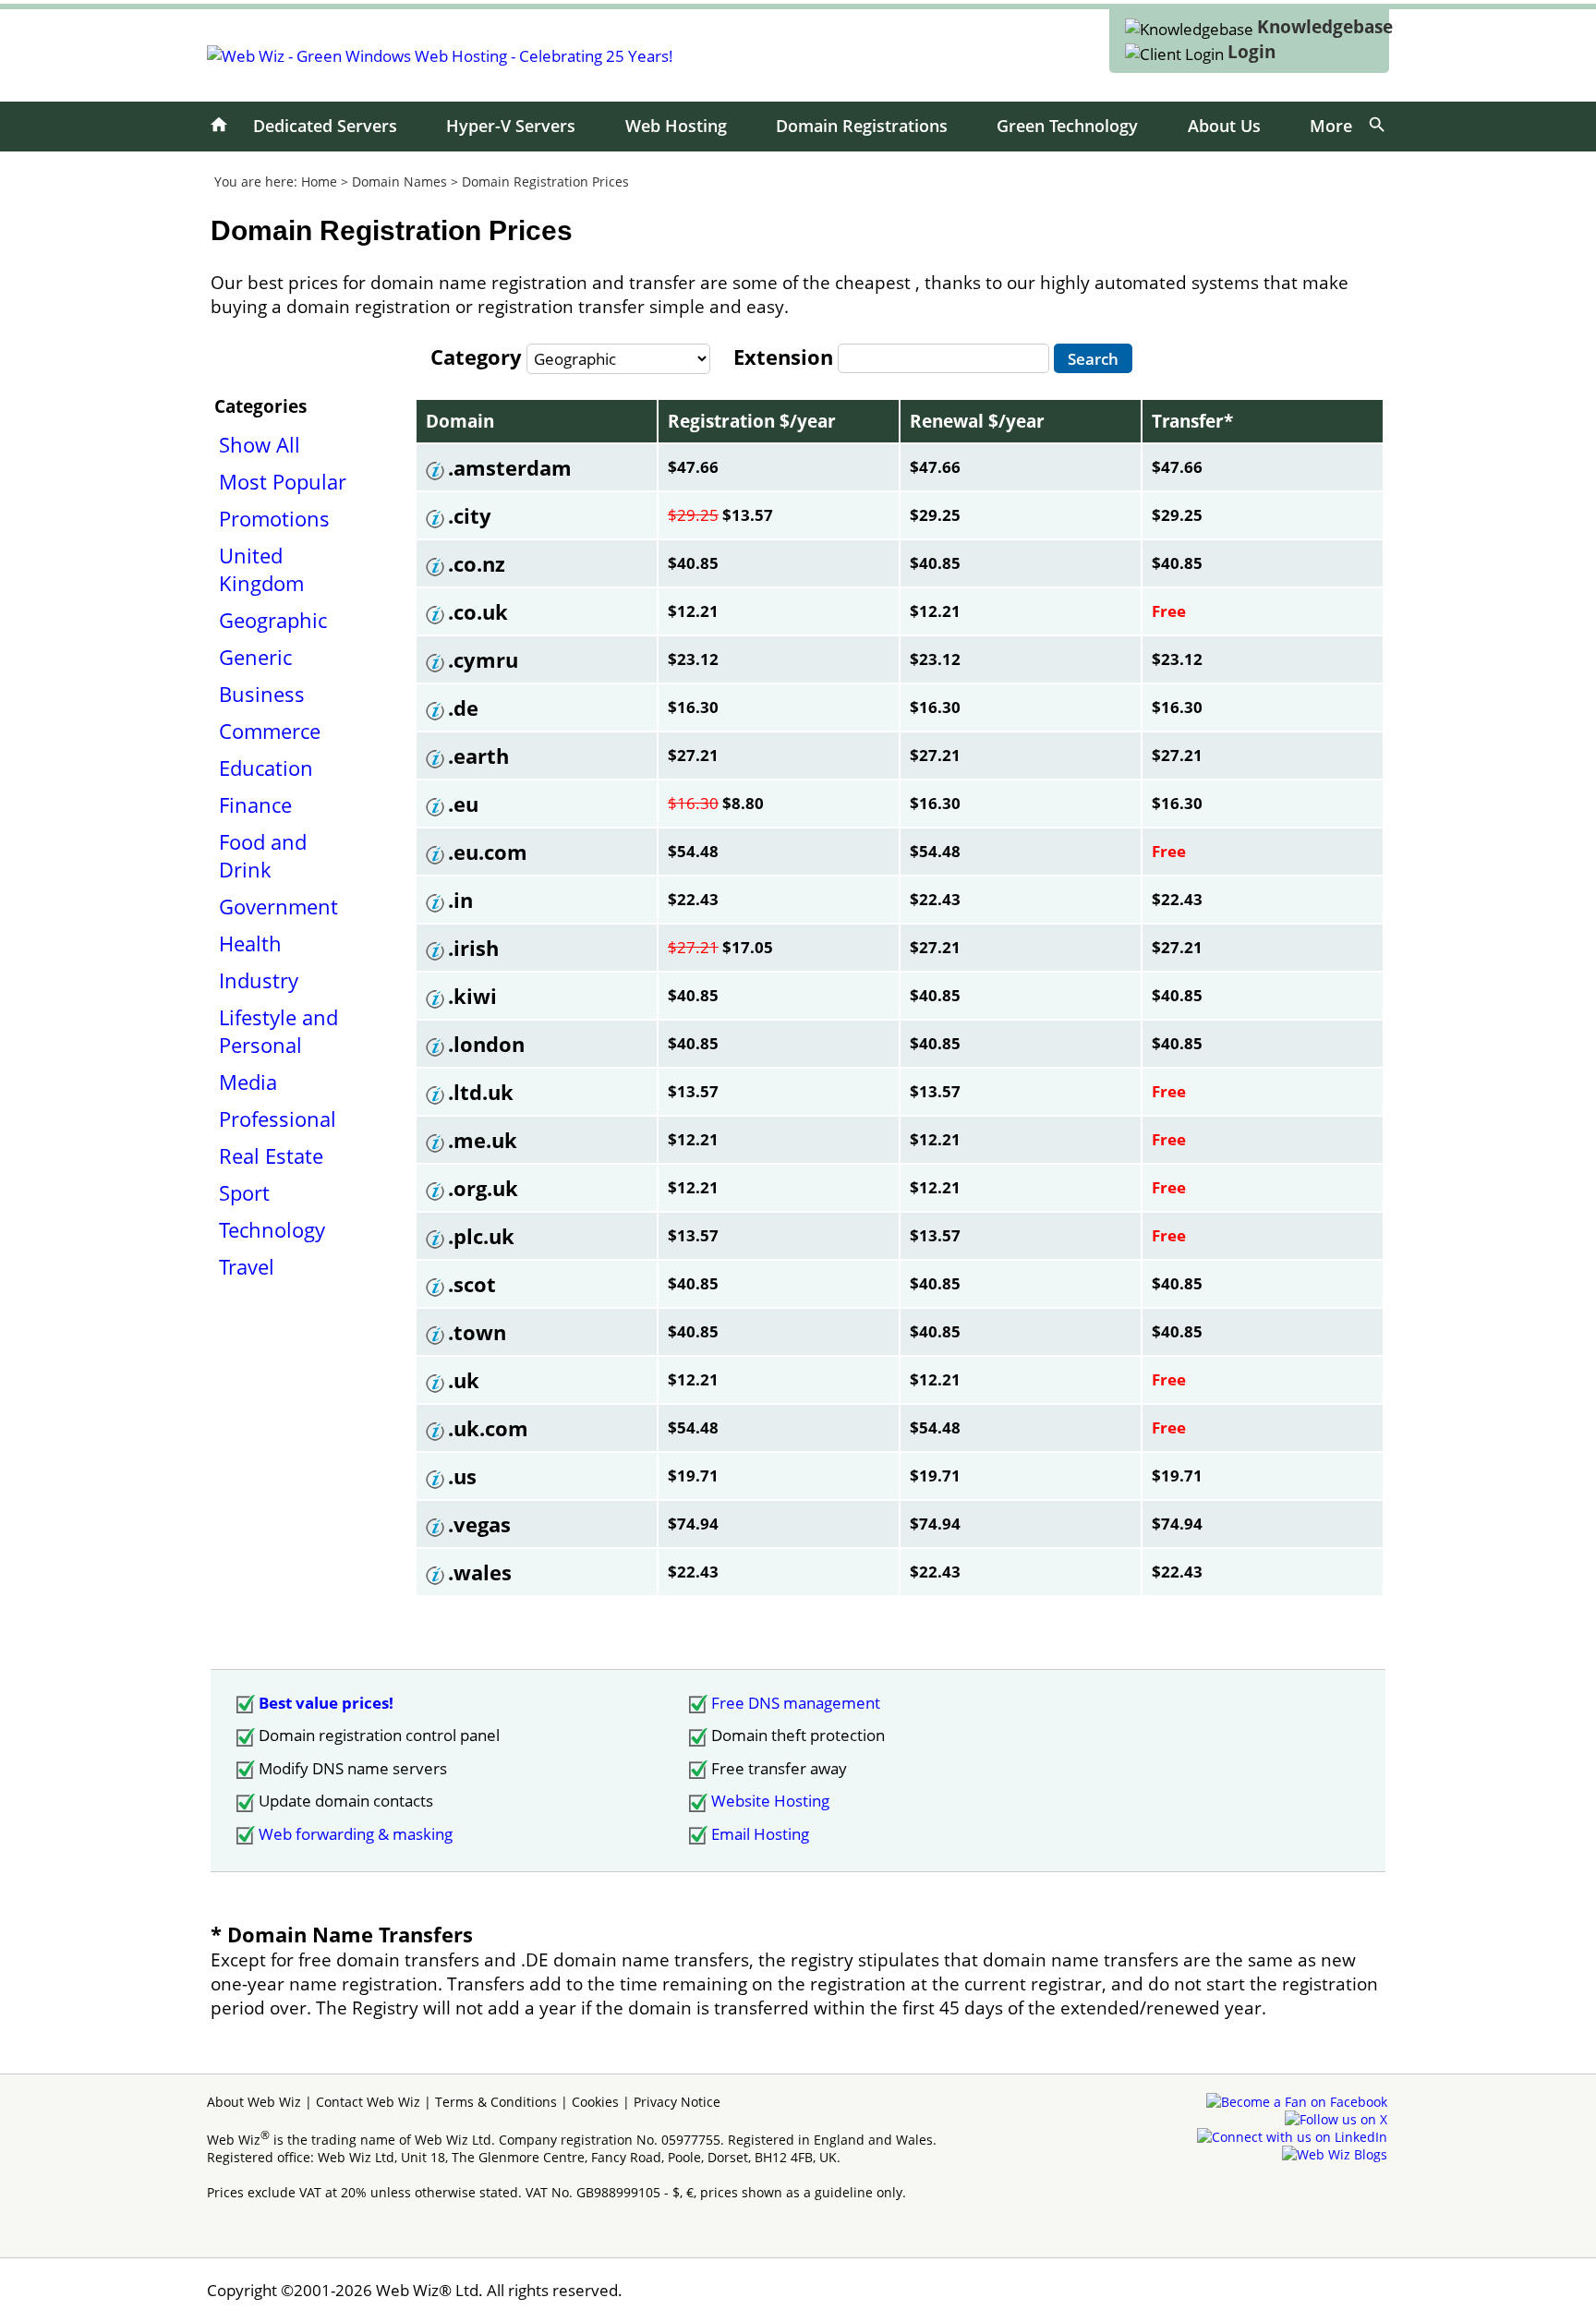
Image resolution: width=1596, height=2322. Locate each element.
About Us (1224, 126)
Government (278, 906)
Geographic (273, 620)
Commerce (270, 731)
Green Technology (1067, 126)
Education (266, 768)
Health (250, 943)
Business (262, 694)
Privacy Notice (677, 2102)
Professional (278, 1119)
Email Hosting (760, 1834)
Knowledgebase (1325, 27)
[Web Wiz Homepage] (219, 125)
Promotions (274, 518)
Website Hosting (770, 1801)
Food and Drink (263, 855)
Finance (255, 804)
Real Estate (271, 1155)
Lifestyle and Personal (278, 1031)
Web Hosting (676, 126)
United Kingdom (261, 569)
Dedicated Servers (325, 126)
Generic (255, 657)
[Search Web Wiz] (1377, 125)
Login (1251, 52)
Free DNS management (796, 1703)
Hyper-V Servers (511, 126)
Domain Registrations (862, 126)
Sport (244, 1192)
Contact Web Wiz (368, 2102)
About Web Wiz (254, 2102)
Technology (272, 1229)
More (1331, 126)
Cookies (595, 2102)
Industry (259, 980)
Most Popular (283, 481)
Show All (260, 444)
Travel (247, 1266)
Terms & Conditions (496, 2102)
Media (248, 1082)
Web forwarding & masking (356, 1834)
